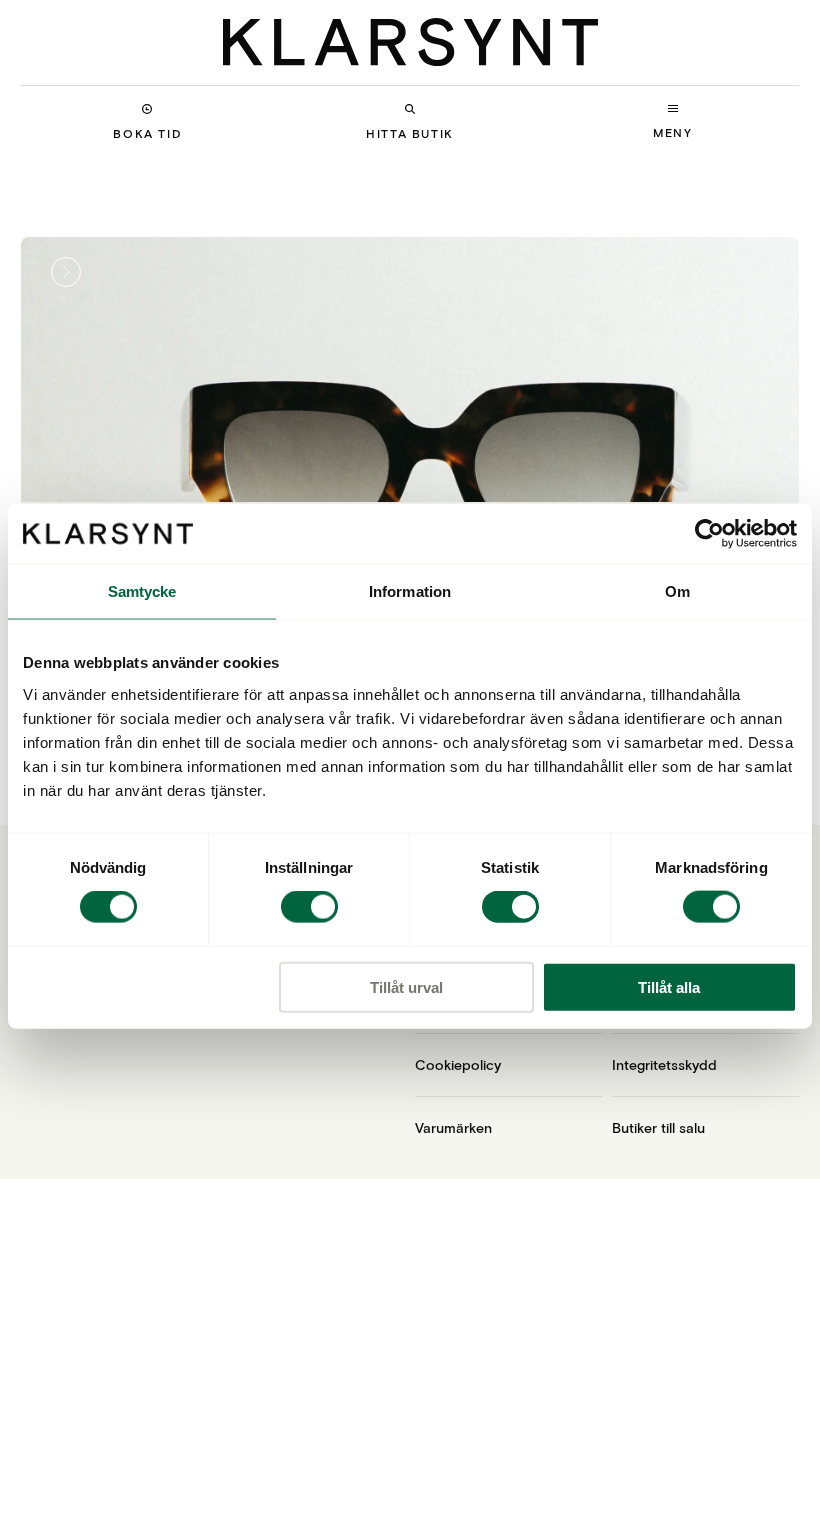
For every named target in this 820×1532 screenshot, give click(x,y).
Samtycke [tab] (142, 591)
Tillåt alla (669, 986)
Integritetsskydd (664, 1064)
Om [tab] (677, 591)
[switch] (309, 907)
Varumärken (453, 1127)
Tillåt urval (406, 986)
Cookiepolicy (458, 1064)
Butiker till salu (658, 1127)
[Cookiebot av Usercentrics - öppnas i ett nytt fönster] (709, 534)
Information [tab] (410, 591)
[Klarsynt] (410, 42)
